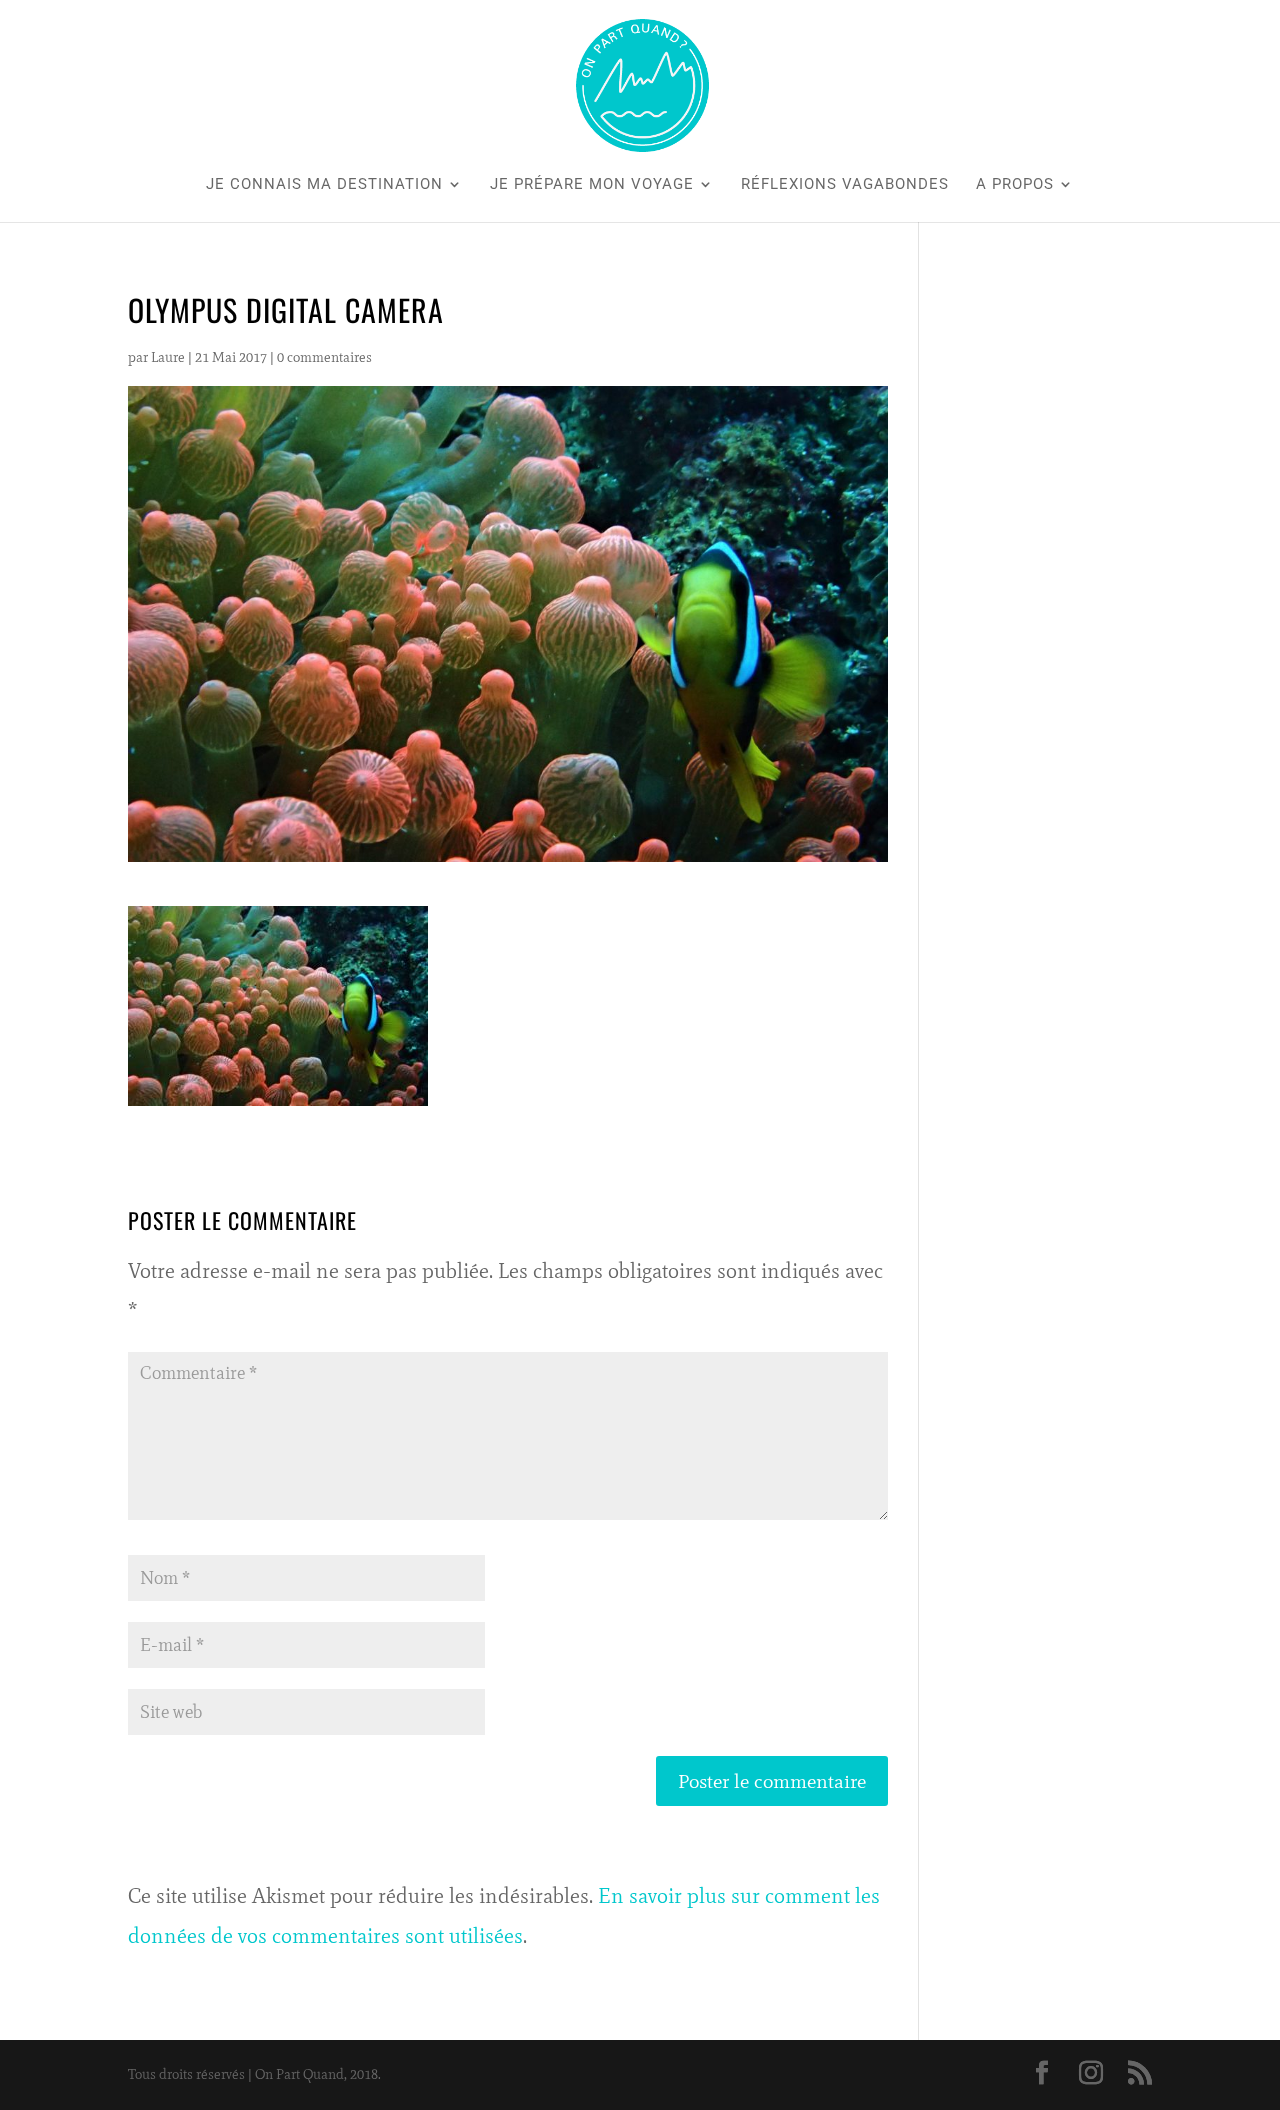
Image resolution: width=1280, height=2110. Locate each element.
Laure (168, 357)
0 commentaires (324, 357)
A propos (1015, 185)
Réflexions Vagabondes (845, 185)
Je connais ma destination (324, 185)
